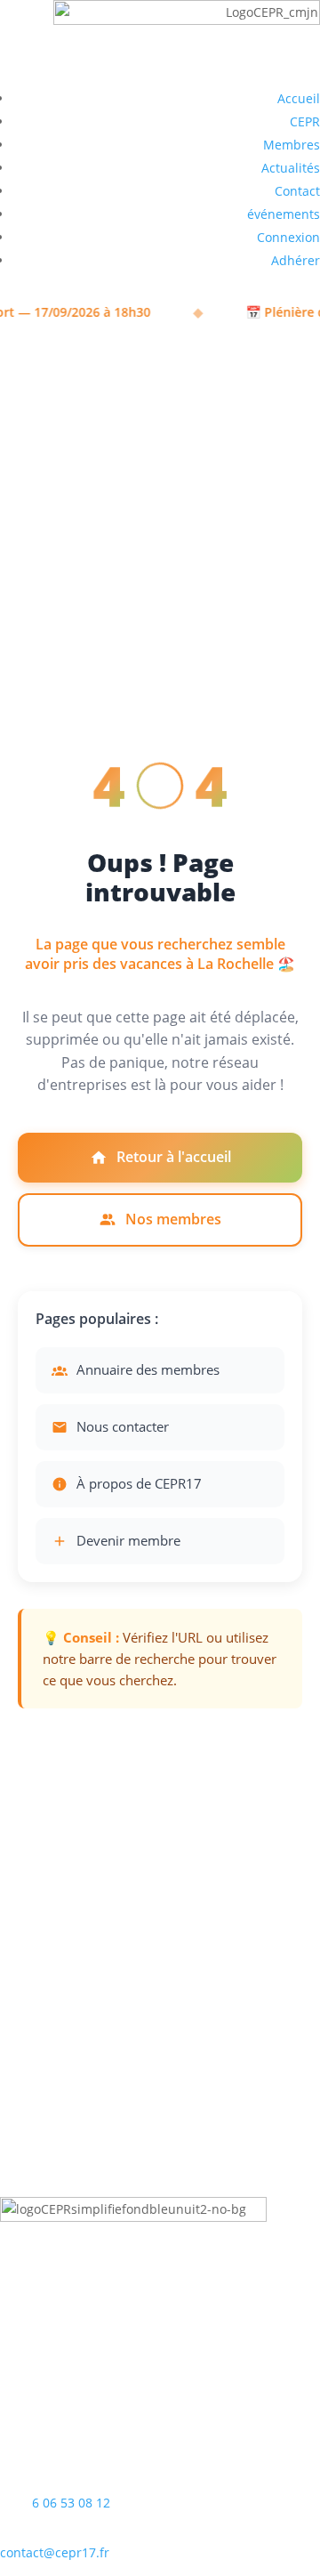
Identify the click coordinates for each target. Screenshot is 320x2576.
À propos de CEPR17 (139, 1483)
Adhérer (296, 260)
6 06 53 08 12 (71, 2503)
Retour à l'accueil (174, 1157)
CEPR (305, 121)
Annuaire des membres (148, 1369)
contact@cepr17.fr (55, 2552)
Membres (292, 145)
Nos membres (173, 1219)
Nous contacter (123, 1426)
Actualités (291, 168)
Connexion (288, 237)
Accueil (299, 98)
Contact (297, 191)
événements (284, 214)
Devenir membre (128, 1540)
